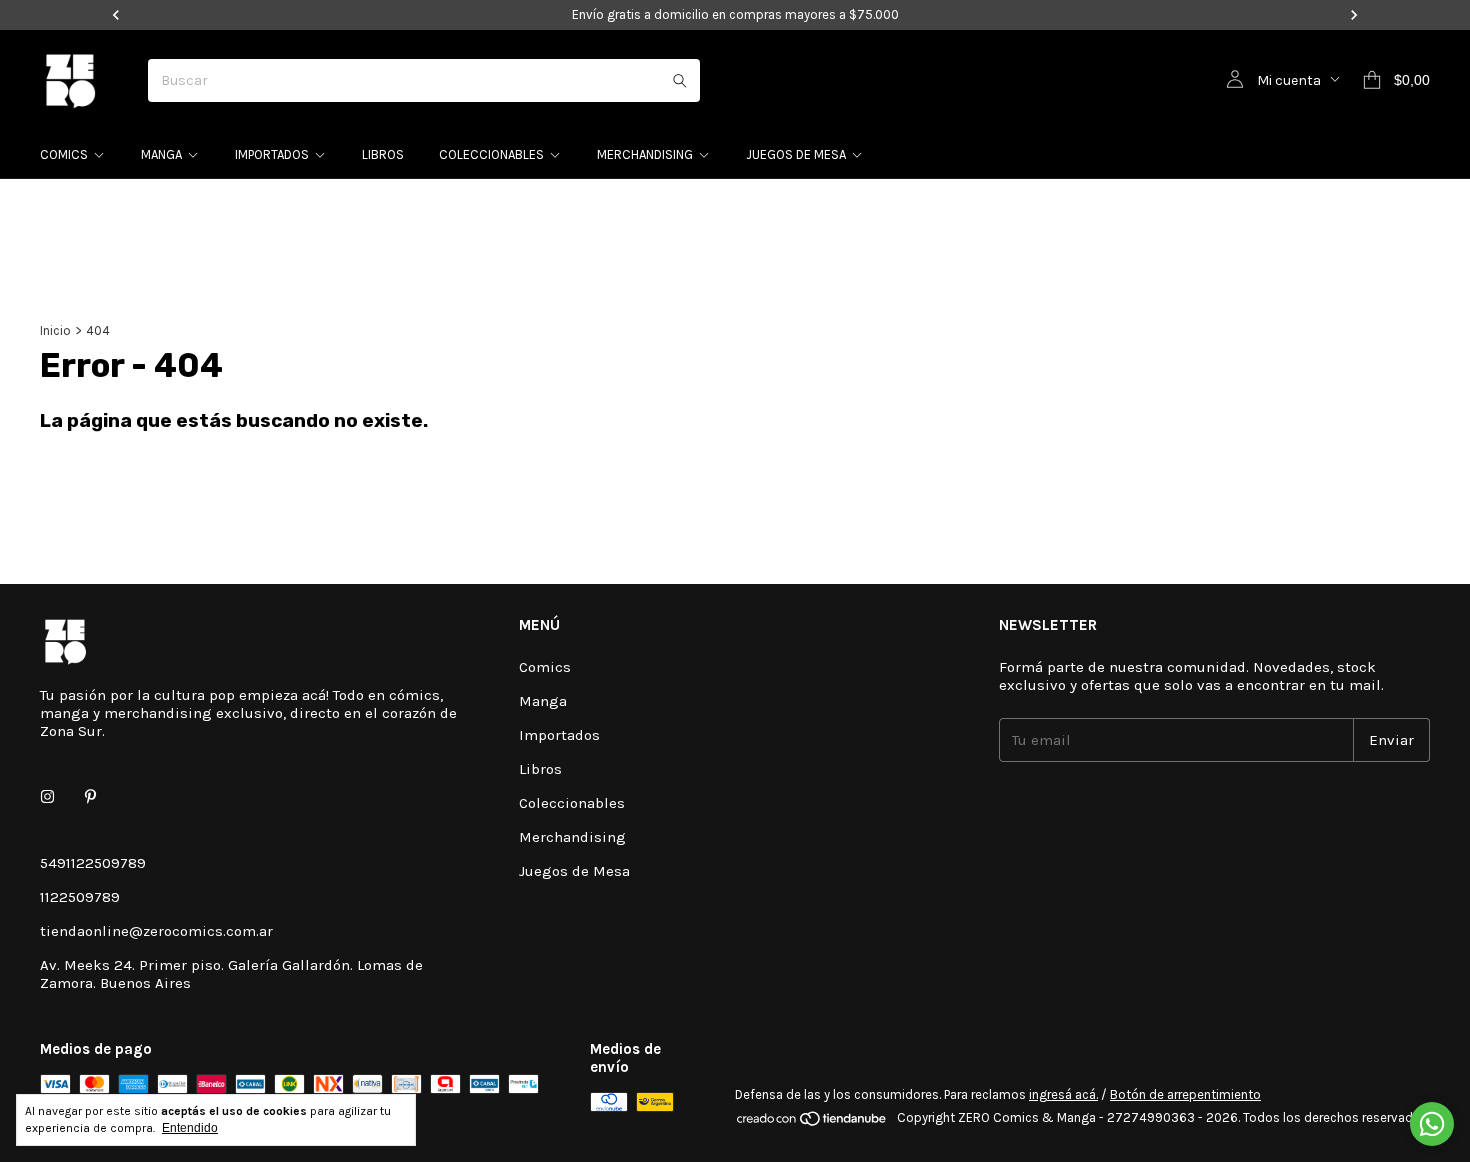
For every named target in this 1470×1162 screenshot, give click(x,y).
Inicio (55, 330)
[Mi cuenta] (1235, 80)
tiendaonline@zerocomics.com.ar (156, 931)
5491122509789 (93, 863)
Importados (272, 154)
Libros (383, 154)
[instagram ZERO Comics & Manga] (47, 797)
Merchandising (645, 154)
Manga (161, 154)
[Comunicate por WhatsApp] (1432, 1124)
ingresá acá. (1063, 1094)
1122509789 (80, 897)
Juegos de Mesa (796, 154)
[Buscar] (680, 80)
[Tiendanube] (812, 1122)
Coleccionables (491, 154)
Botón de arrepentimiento (1185, 1094)
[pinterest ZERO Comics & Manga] (90, 797)
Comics (64, 154)
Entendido (190, 1128)
